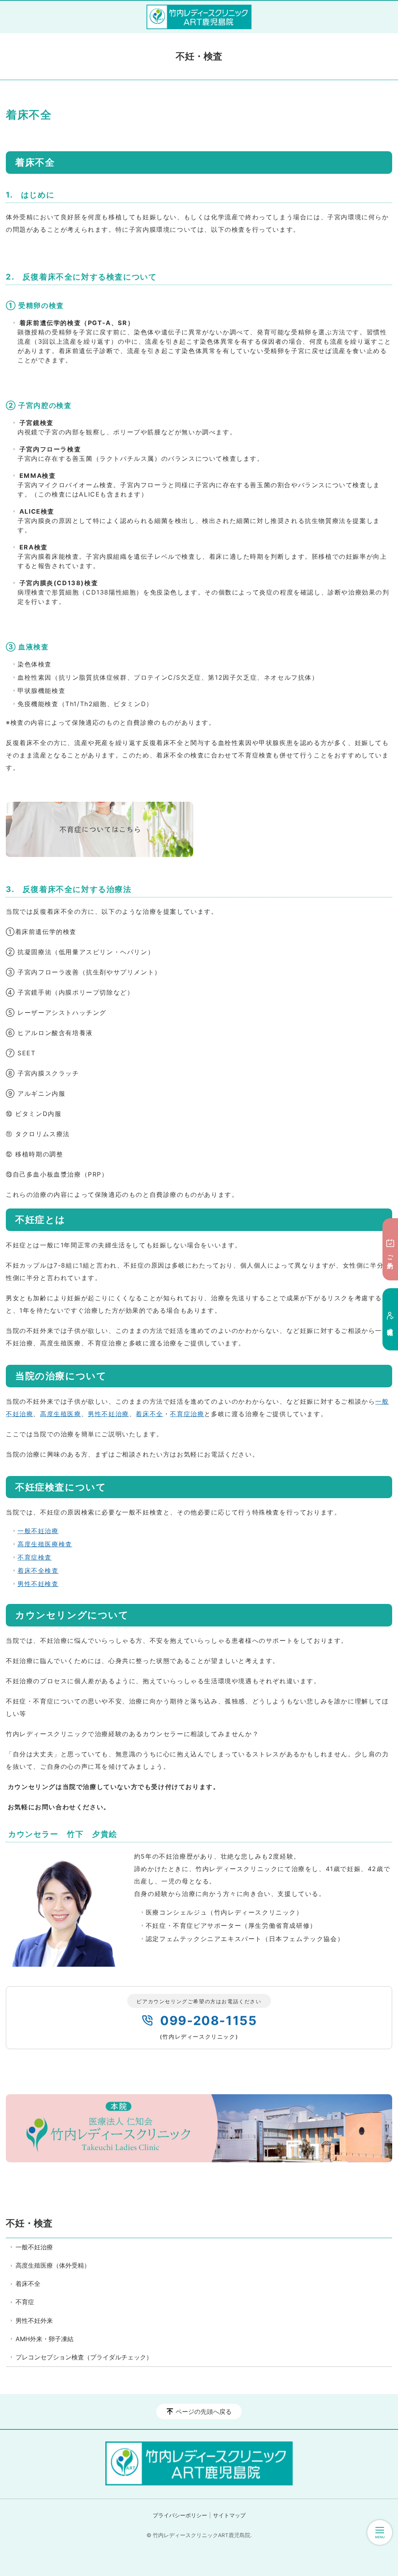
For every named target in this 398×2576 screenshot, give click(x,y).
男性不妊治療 (108, 1414)
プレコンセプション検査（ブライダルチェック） (84, 2357)
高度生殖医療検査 (45, 1544)
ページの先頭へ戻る (204, 2412)
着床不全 (149, 1414)
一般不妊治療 (38, 1531)
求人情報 (390, 1325)
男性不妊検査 (38, 1584)
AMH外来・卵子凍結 (45, 2339)
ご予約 (390, 1255)
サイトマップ (229, 2515)
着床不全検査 (38, 1570)
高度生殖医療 (61, 1414)
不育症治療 (187, 1414)
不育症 (25, 2302)
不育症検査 (35, 1557)
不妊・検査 (29, 2223)
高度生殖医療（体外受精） (53, 2265)
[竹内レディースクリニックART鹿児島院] (199, 17)
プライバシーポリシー (180, 2515)
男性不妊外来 (34, 2321)
